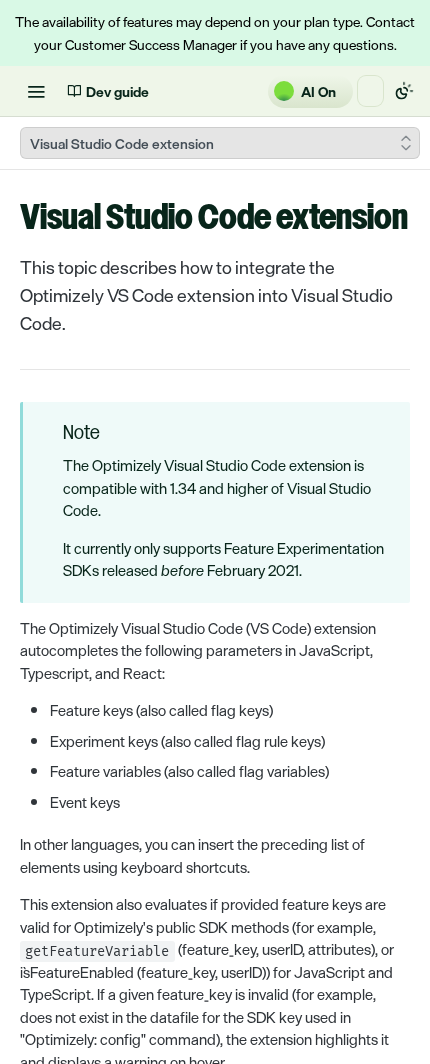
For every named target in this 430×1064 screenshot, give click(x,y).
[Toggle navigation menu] (36, 91)
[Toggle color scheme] (404, 91)
